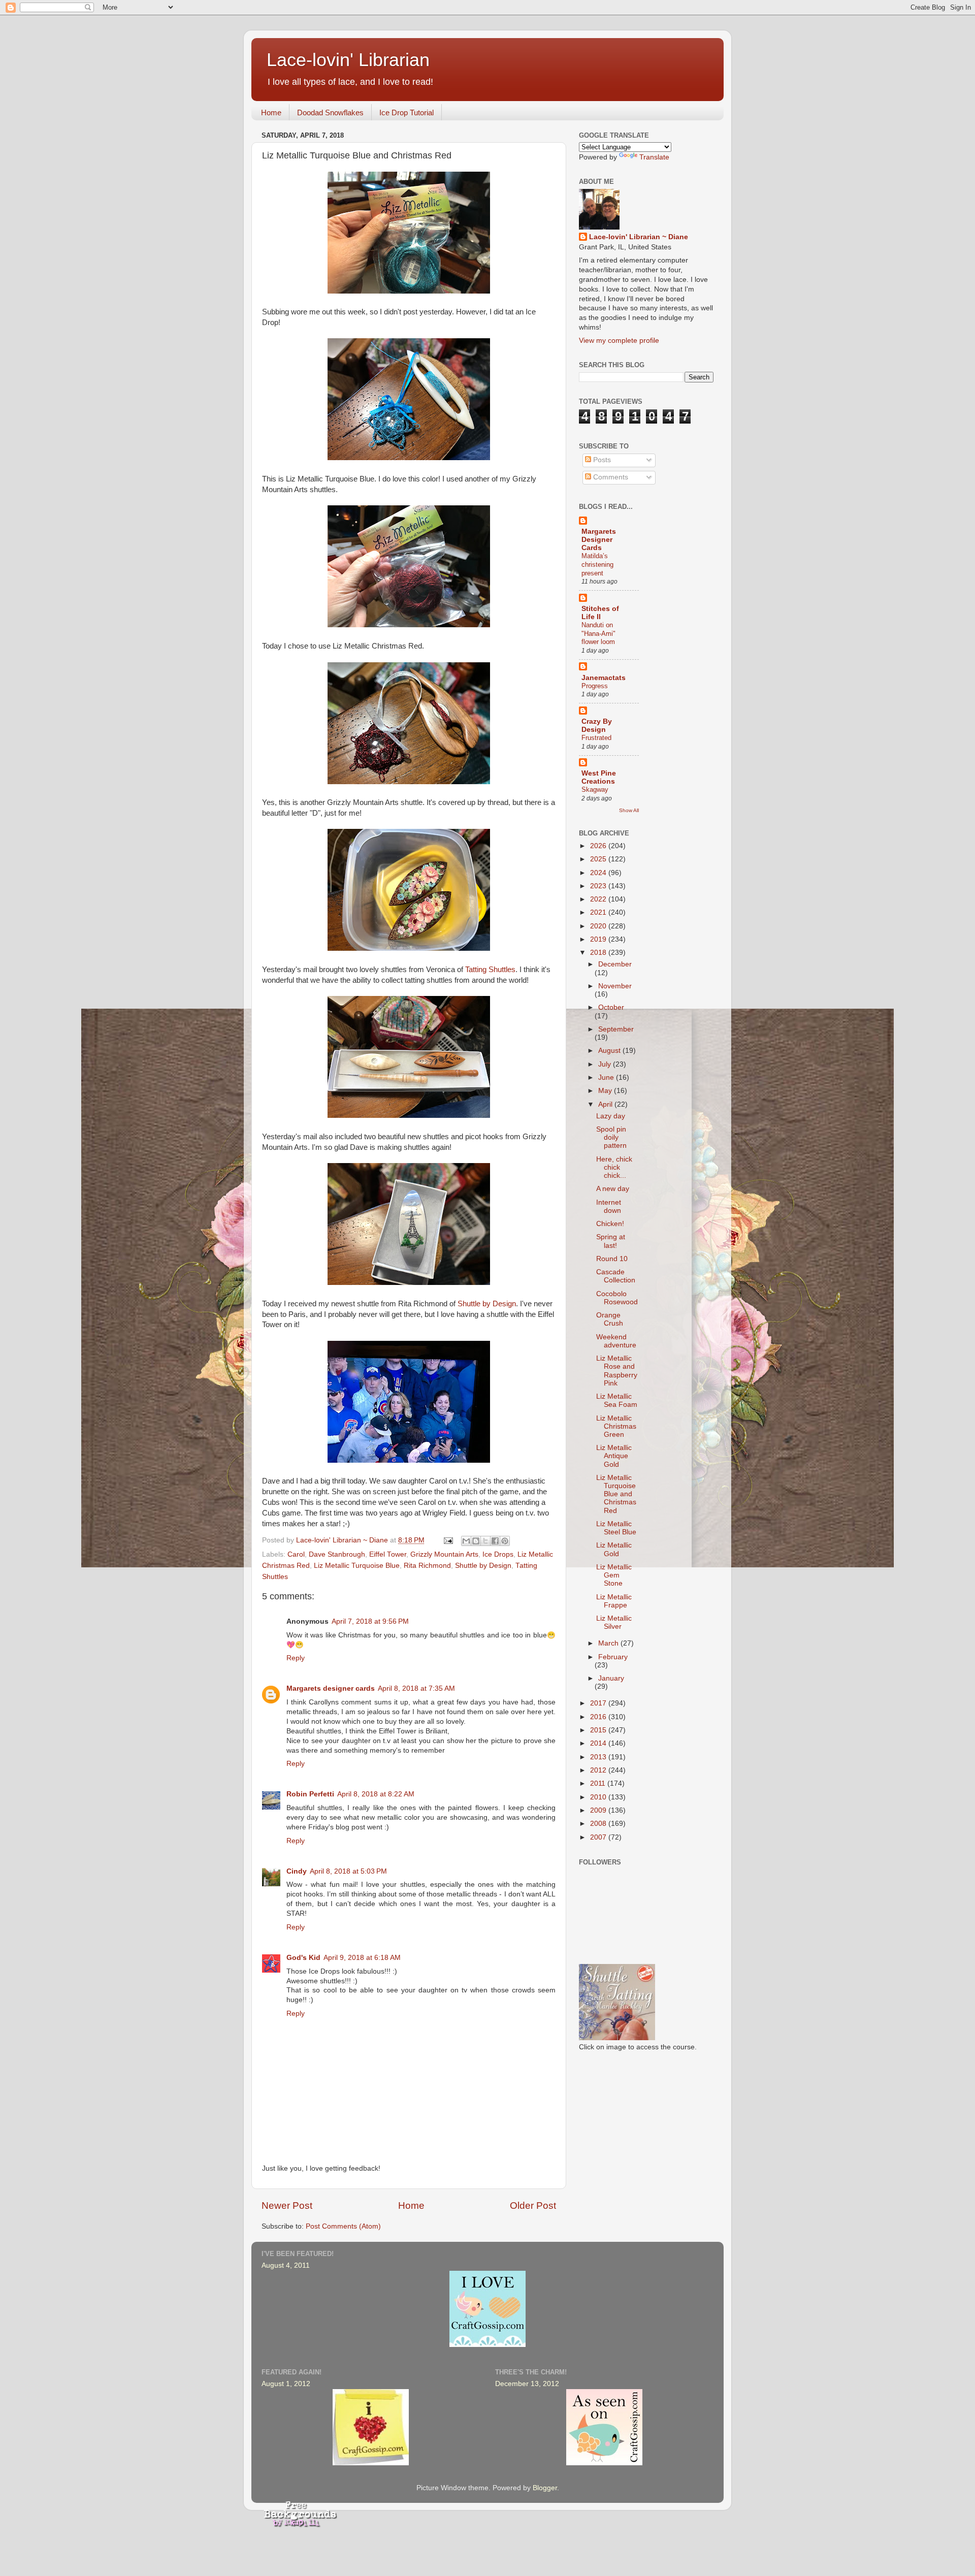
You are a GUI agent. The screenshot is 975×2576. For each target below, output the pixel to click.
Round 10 (612, 1259)
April (606, 1104)
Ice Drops (498, 1554)
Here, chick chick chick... (614, 1167)
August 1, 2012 (286, 2384)
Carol (296, 1554)
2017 (599, 1703)
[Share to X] (485, 1541)
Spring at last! (611, 1241)
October (611, 1007)
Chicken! (610, 1224)
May (606, 1091)
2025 (599, 859)
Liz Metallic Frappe (614, 1601)
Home (271, 112)
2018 (599, 953)
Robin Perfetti (310, 1794)
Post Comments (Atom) (343, 2226)
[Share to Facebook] (495, 1541)
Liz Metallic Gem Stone (614, 1575)
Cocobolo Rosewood (617, 1298)
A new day (613, 1189)
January (611, 1678)
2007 (599, 1837)
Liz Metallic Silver (614, 1622)
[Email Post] (448, 1540)
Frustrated (596, 738)
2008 (599, 1824)
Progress (595, 686)
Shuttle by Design (487, 1304)
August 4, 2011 (286, 2265)
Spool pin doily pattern (611, 1137)
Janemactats (604, 678)
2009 (599, 1810)
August (610, 1051)
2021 (599, 912)
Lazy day (611, 1116)
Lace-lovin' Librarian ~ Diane (639, 237)
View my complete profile (619, 341)
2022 (599, 899)
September (616, 1029)
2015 (599, 1730)
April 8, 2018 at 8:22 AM (376, 1794)
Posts (601, 460)
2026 (599, 846)
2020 (599, 926)
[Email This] (466, 1541)
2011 (599, 1783)
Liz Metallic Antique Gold (614, 1456)
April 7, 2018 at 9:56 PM (370, 1621)
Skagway (595, 790)
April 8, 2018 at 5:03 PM (348, 1871)
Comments (610, 477)
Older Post (533, 2205)
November (615, 986)
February (613, 1657)
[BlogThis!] (476, 1541)
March (609, 1643)
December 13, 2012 (527, 2384)
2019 (599, 939)
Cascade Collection (616, 1276)
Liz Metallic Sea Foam (617, 1400)
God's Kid (303, 1958)
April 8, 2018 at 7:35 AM (416, 1688)
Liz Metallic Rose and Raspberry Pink (617, 1371)
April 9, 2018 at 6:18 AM (362, 1958)
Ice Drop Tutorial (407, 112)
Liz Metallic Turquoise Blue (357, 1566)
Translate (654, 157)
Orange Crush (610, 1319)
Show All (629, 810)
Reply (296, 1658)
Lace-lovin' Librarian (348, 60)
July (606, 1064)
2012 (599, 1770)
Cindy (297, 1871)
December (615, 964)
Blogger (545, 2488)
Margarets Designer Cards (599, 540)
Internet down (609, 1206)
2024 (599, 873)
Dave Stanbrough (337, 1554)
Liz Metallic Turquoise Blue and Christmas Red (616, 1494)
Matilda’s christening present (597, 564)
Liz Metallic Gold (614, 1549)
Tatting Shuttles (490, 970)
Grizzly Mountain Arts (444, 1554)
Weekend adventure (616, 1341)
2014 (599, 1743)
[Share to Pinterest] (505, 1541)
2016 (599, 1717)
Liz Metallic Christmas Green (616, 1426)
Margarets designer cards (331, 1688)
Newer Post (287, 2205)
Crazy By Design (597, 726)
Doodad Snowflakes (330, 112)
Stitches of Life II (600, 613)
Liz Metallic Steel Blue (616, 1528)
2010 (599, 1797)
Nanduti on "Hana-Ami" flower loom (598, 633)
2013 (599, 1757)
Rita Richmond (427, 1566)
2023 (599, 886)
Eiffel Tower (388, 1554)
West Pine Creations (599, 777)
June (607, 1077)
